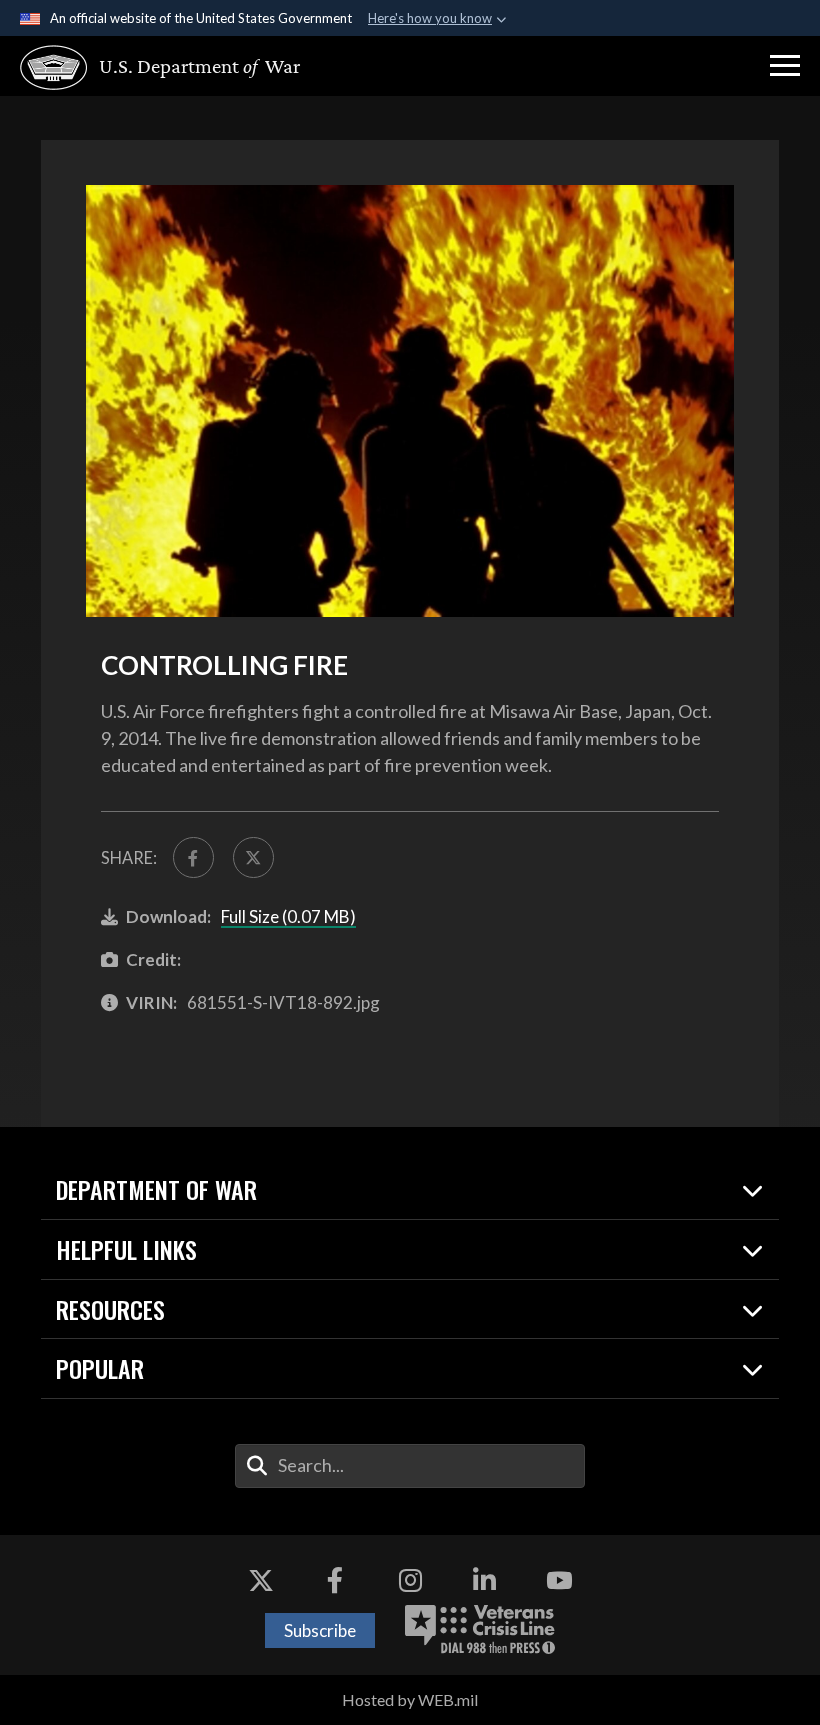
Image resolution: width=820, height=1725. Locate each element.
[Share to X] (253, 857)
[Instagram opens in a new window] (410, 1580)
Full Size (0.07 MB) (288, 916)
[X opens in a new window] (261, 1580)
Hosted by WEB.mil (410, 1699)
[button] (785, 66)
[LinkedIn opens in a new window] (485, 1580)
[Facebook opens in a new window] (335, 1580)
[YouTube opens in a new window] (559, 1580)
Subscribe (320, 1630)
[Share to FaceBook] (193, 857)
